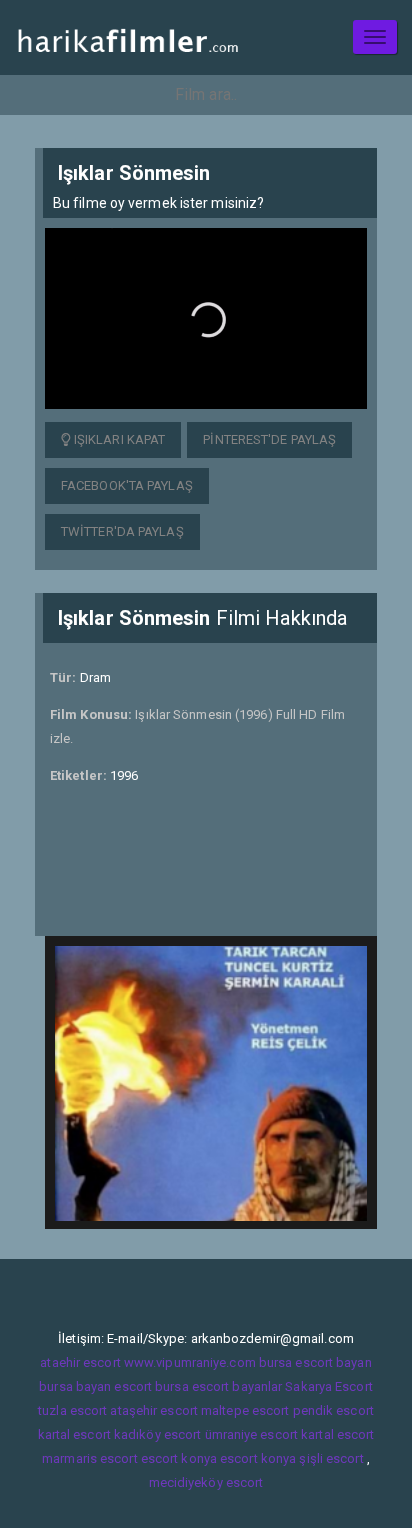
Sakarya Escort (328, 1386)
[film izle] (127, 37)
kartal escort (74, 1434)
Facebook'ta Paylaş (127, 485)
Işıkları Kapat (118, 439)
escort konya (179, 1458)
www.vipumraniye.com (190, 1362)
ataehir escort (80, 1362)
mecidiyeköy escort (206, 1482)
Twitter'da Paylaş (122, 531)
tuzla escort (72, 1410)
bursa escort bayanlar (218, 1386)
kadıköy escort (157, 1434)
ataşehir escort (154, 1410)
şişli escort (331, 1458)
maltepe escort (245, 1410)
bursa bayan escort (95, 1386)
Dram (95, 677)
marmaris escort (90, 1458)
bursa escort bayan (315, 1362)
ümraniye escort (252, 1434)
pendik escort (333, 1410)
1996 (124, 775)
